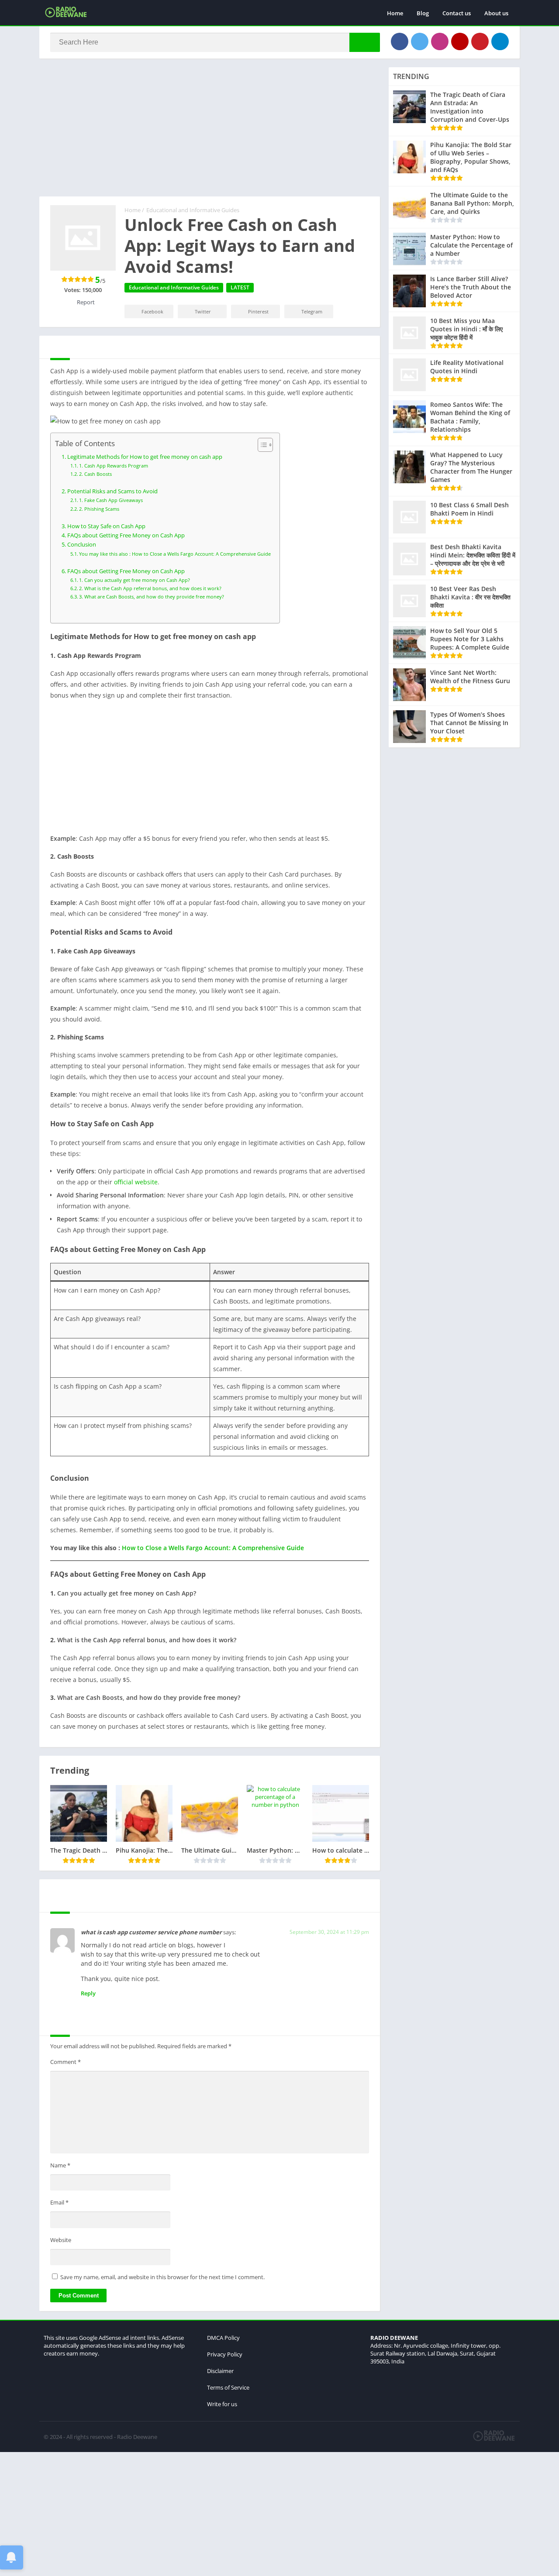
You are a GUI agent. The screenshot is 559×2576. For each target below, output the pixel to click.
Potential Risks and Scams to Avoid (112, 491)
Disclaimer (220, 2371)
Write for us (222, 2404)
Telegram (312, 311)
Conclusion (82, 545)
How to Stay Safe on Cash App (106, 526)
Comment (66, 2062)
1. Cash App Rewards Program (114, 466)
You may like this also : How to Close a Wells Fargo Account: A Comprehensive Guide (175, 554)
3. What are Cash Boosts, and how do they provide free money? (152, 597)
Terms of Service (228, 2387)
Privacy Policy (225, 2354)
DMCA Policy (223, 2338)
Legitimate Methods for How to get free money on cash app (145, 457)
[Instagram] (440, 41)
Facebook (152, 311)
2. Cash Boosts (95, 474)
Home (395, 13)
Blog (423, 13)
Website (61, 2240)
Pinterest (258, 311)
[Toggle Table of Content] (261, 445)
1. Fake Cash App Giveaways (111, 500)
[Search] (365, 42)
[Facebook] (400, 41)
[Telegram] (500, 41)
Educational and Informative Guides (193, 210)
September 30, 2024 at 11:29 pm (329, 1932)
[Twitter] (420, 41)
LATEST (240, 287)
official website (136, 1182)
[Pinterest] (480, 41)
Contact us (457, 13)
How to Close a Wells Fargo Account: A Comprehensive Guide (213, 1548)
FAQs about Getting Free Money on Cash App (126, 535)
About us (496, 13)
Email (59, 2202)
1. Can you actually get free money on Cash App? (135, 580)
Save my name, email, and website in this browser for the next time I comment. (162, 2277)
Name (60, 2165)
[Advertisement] (210, 132)
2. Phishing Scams (99, 509)
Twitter (203, 311)
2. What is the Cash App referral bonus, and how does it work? (150, 588)
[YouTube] (460, 41)
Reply (88, 1993)
